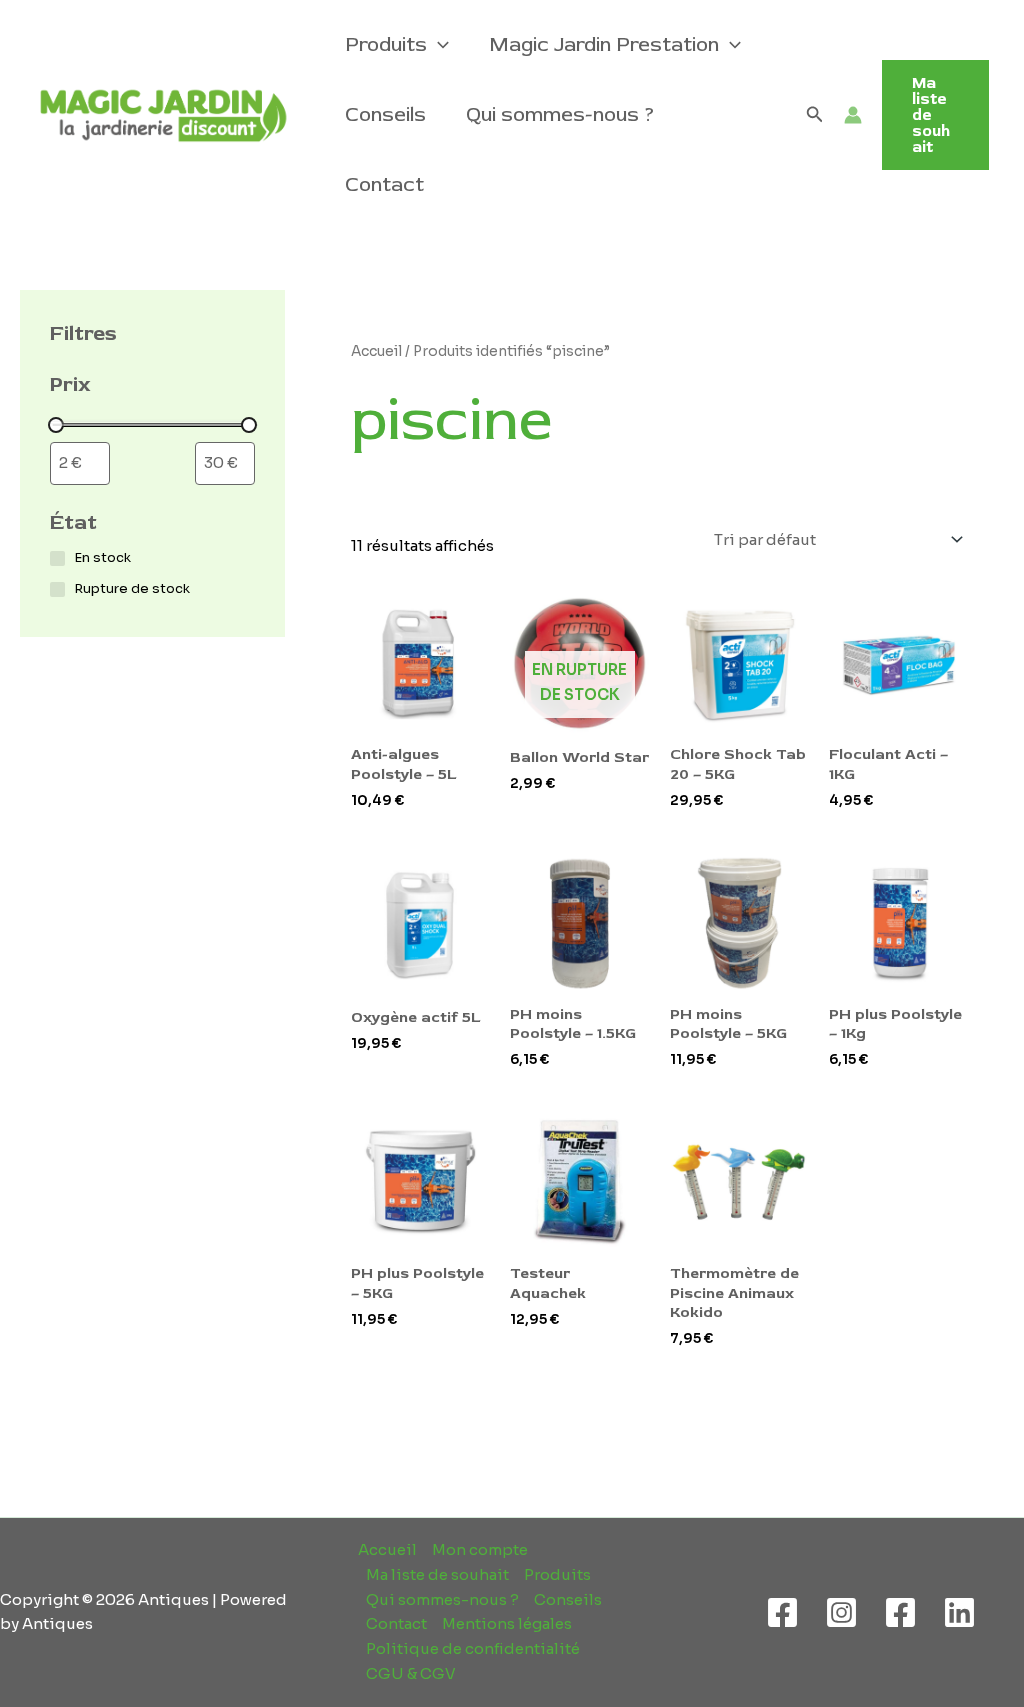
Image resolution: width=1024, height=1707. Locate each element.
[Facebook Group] (900, 1612)
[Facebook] (782, 1612)
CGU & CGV (411, 1673)
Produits (386, 44)
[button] (438, 45)
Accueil (376, 351)
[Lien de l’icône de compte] (853, 115)
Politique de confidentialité (473, 1648)
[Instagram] (841, 1612)
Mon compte (480, 1549)
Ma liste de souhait (437, 1574)
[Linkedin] (959, 1612)
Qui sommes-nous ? (560, 114)
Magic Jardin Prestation (604, 44)
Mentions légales (507, 1623)
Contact (384, 184)
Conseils (385, 114)
